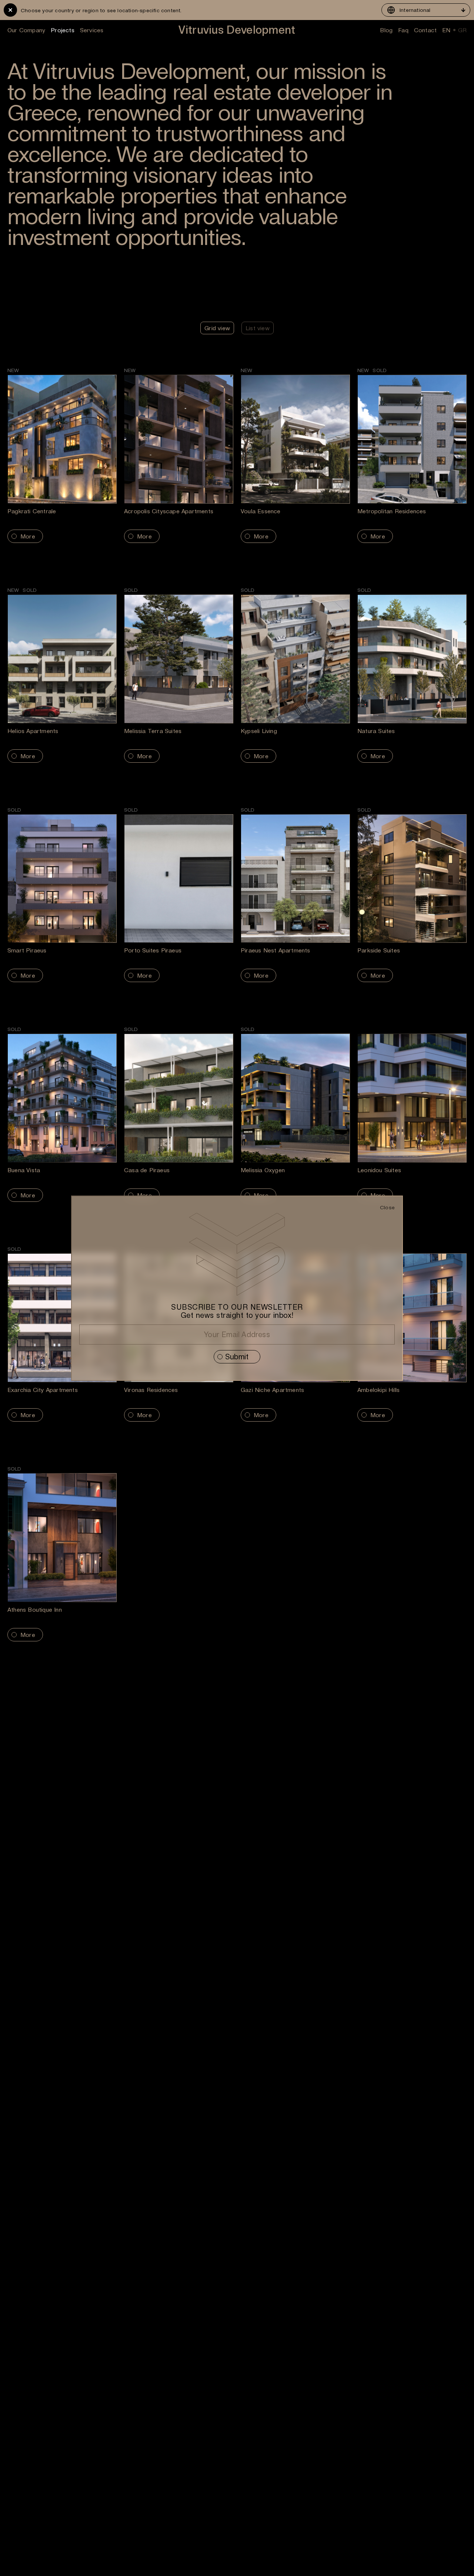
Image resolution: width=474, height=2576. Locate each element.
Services (92, 30)
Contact (425, 30)
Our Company (26, 30)
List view (258, 328)
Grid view (217, 328)
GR (462, 30)
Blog (386, 30)
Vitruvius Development (237, 30)
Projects (63, 30)
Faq (403, 30)
